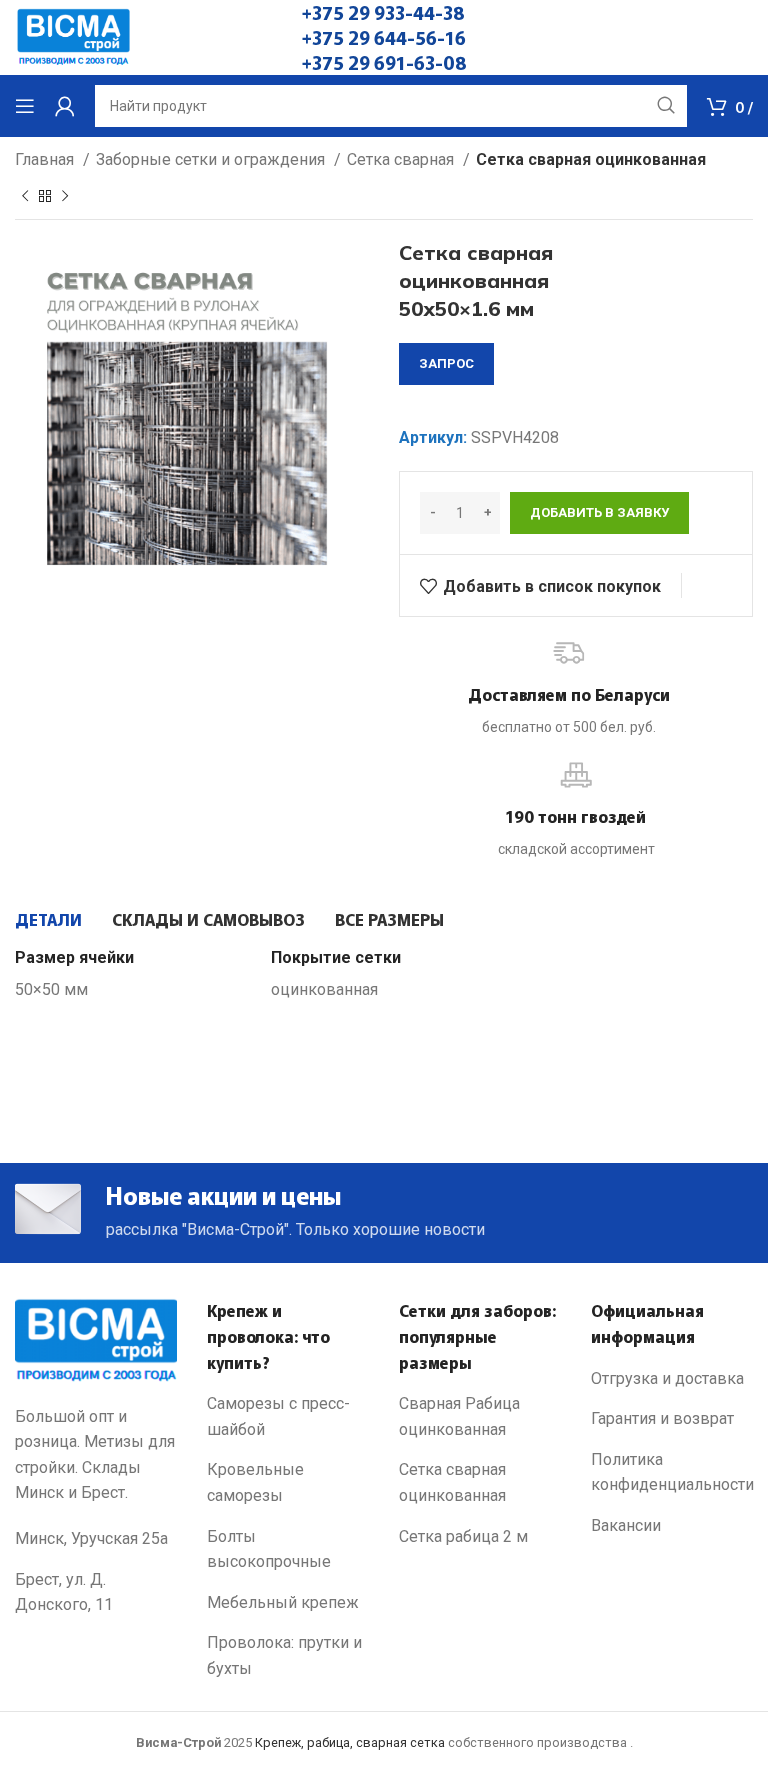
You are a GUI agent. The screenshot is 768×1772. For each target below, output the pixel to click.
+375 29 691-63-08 (384, 62)
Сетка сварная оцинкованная (591, 159)
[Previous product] (25, 196)
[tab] (48, 919)
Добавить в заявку (599, 512)
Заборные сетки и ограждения (212, 159)
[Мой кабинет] (65, 106)
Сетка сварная (402, 159)
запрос (446, 363)
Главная (46, 159)
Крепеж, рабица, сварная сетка (350, 1742)
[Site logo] (73, 36)
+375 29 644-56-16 (384, 37)
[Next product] (65, 196)
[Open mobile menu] (25, 106)
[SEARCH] (666, 106)
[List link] (288, 1416)
